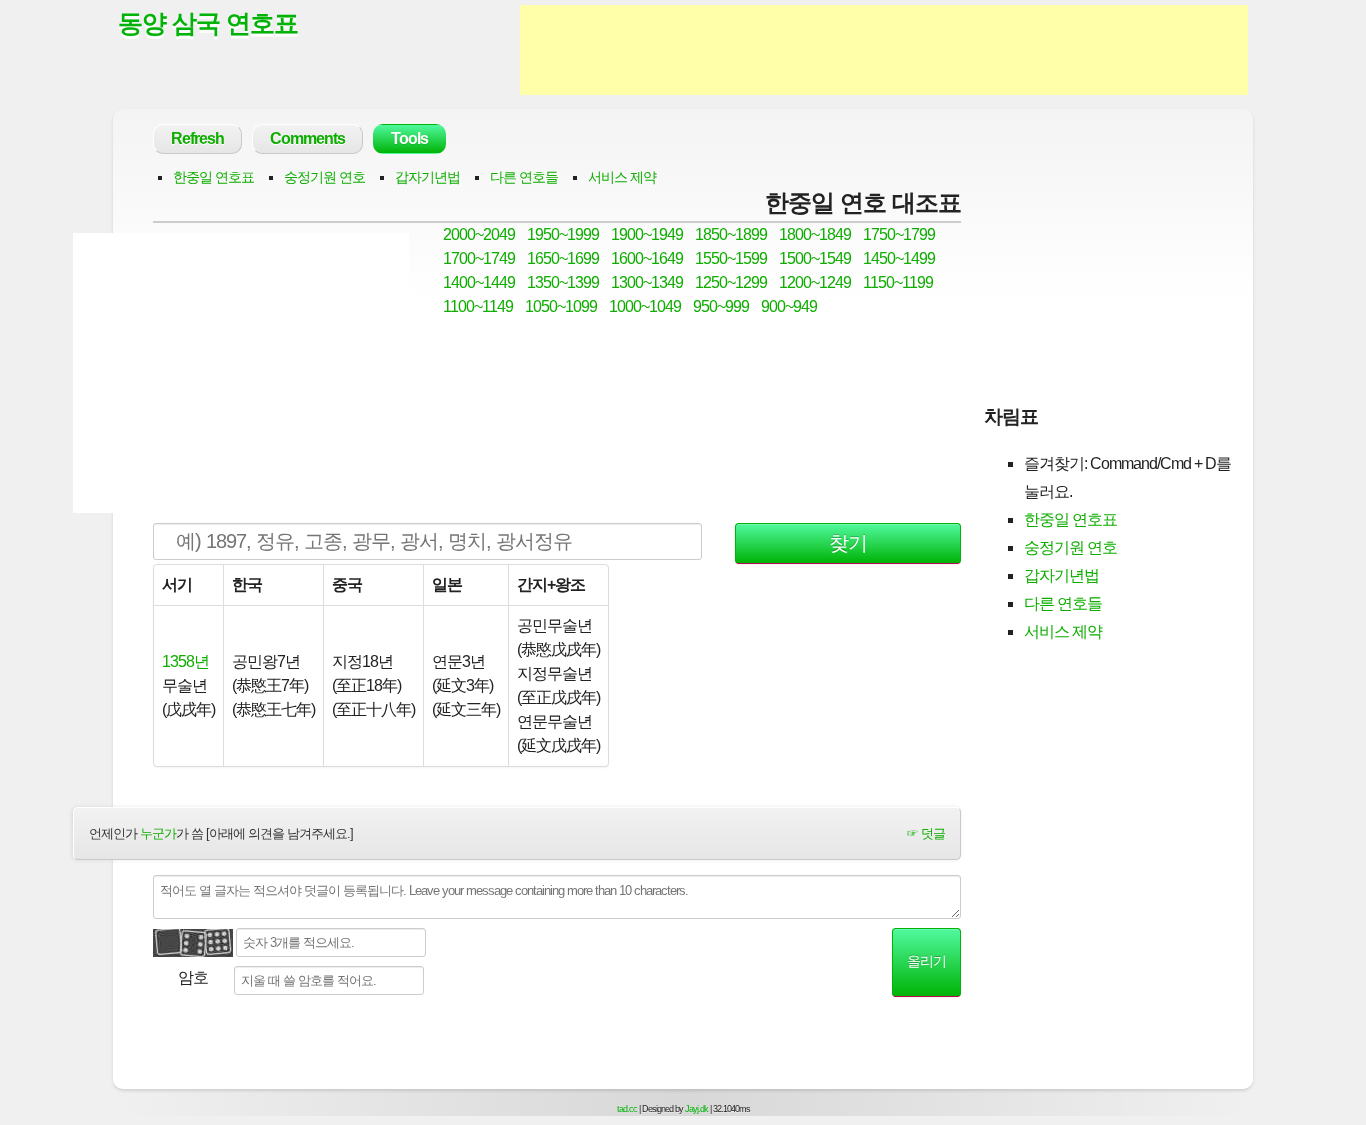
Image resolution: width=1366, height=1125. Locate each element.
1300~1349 (647, 282)
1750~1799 (899, 234)
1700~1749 (479, 258)
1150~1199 (898, 282)
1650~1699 (563, 258)
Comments (307, 138)
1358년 (185, 661)
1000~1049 (645, 306)
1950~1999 (563, 234)
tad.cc (627, 1109)
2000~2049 (479, 234)
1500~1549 (815, 258)
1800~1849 (815, 234)
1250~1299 (731, 282)
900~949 (789, 306)
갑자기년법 (427, 177)
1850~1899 (731, 234)
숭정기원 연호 (324, 177)
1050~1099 (561, 306)
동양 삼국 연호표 (208, 23)
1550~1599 (731, 258)
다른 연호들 (524, 177)
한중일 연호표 (213, 177)
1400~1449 (479, 282)
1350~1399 (563, 282)
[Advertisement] (884, 50)
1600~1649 (647, 258)
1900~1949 (647, 234)
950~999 (721, 306)
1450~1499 (899, 258)
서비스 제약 (622, 177)
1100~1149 (478, 306)
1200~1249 (815, 282)
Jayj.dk (696, 1109)
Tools (409, 138)
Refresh (197, 138)
